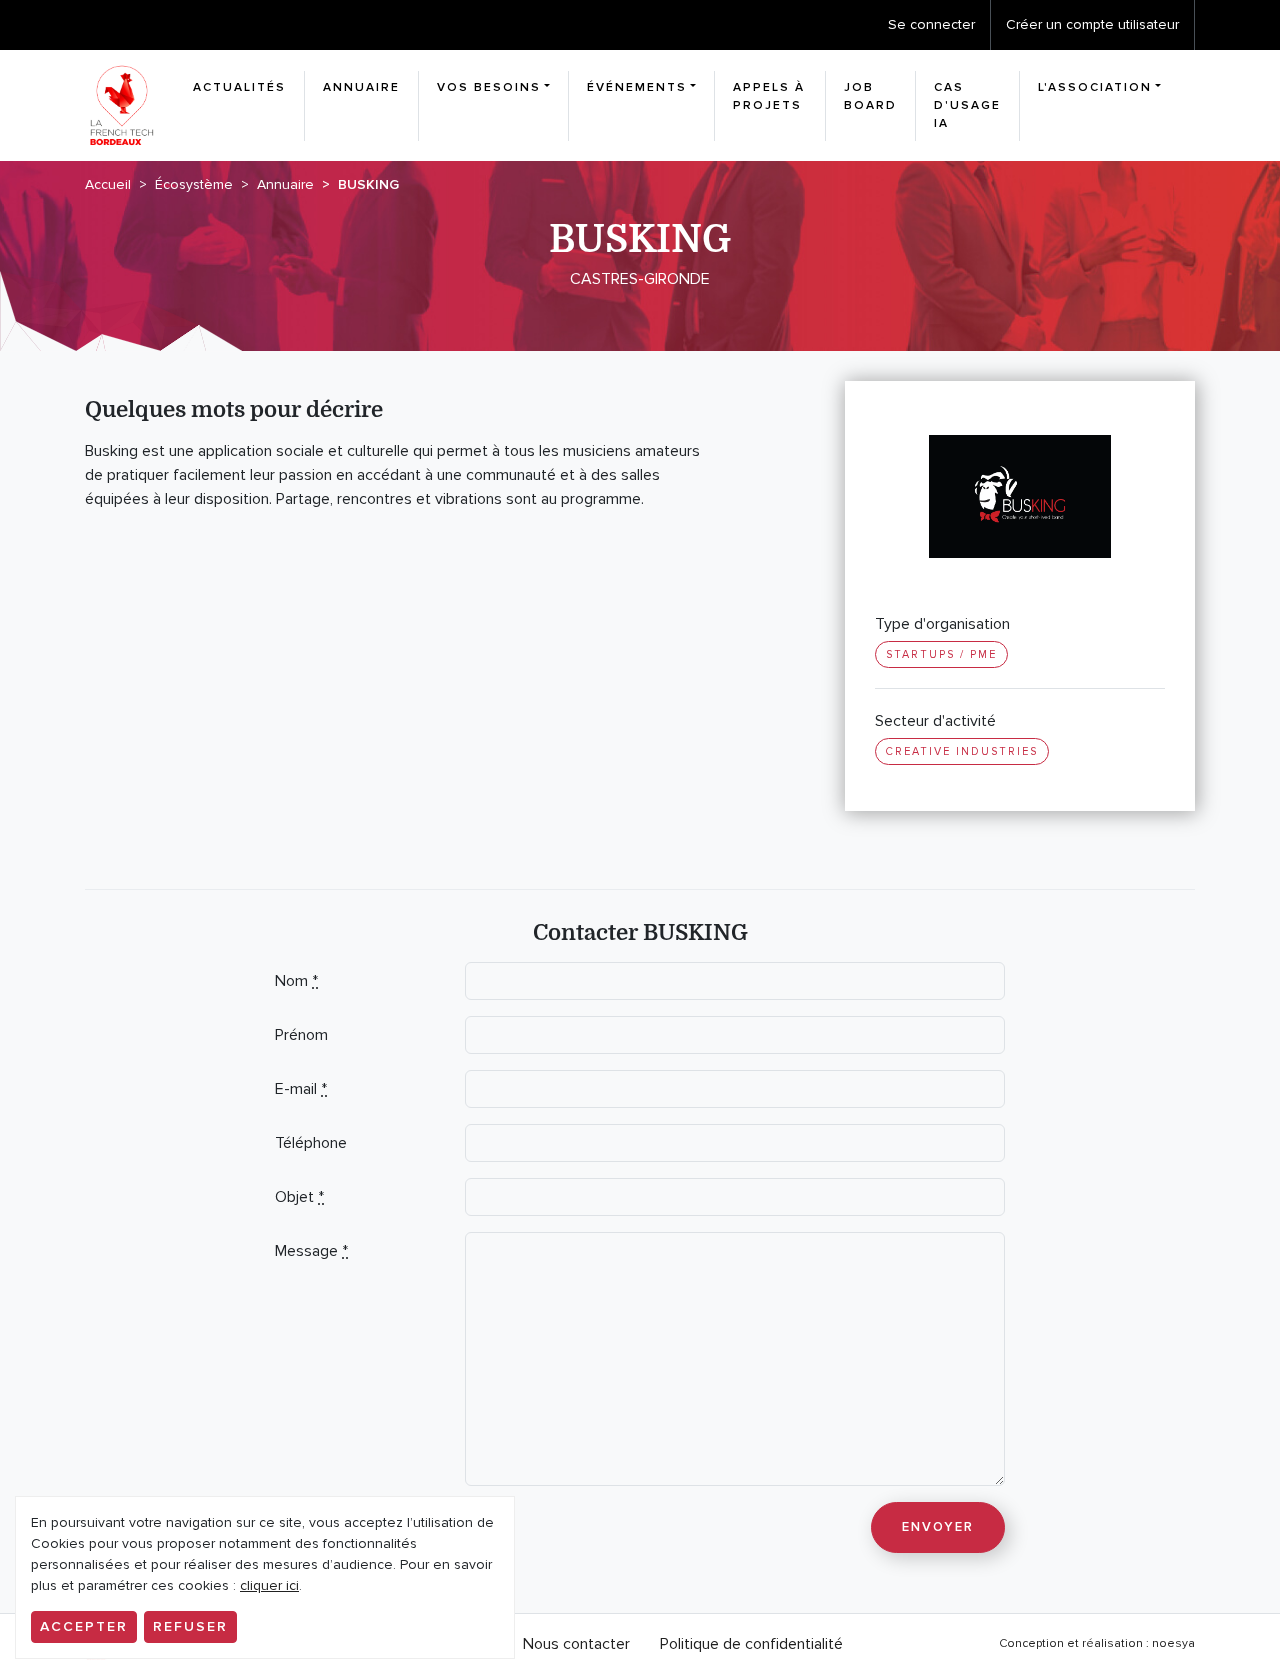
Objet (299, 1197)
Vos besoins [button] (489, 87)
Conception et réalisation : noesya (1097, 1643)
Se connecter (931, 24)
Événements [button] (637, 87)
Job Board (870, 96)
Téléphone (311, 1143)
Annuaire (361, 87)
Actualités (239, 87)
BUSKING (368, 184)
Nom (296, 981)
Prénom (301, 1035)
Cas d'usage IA (967, 105)
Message (311, 1251)
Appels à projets (769, 96)
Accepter (84, 1626)
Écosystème (194, 184)
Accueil (108, 184)
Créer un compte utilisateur (1092, 24)
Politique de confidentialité (751, 1644)
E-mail (301, 1089)
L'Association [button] (1095, 87)
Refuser (190, 1626)
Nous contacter (576, 1644)
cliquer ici (269, 1585)
